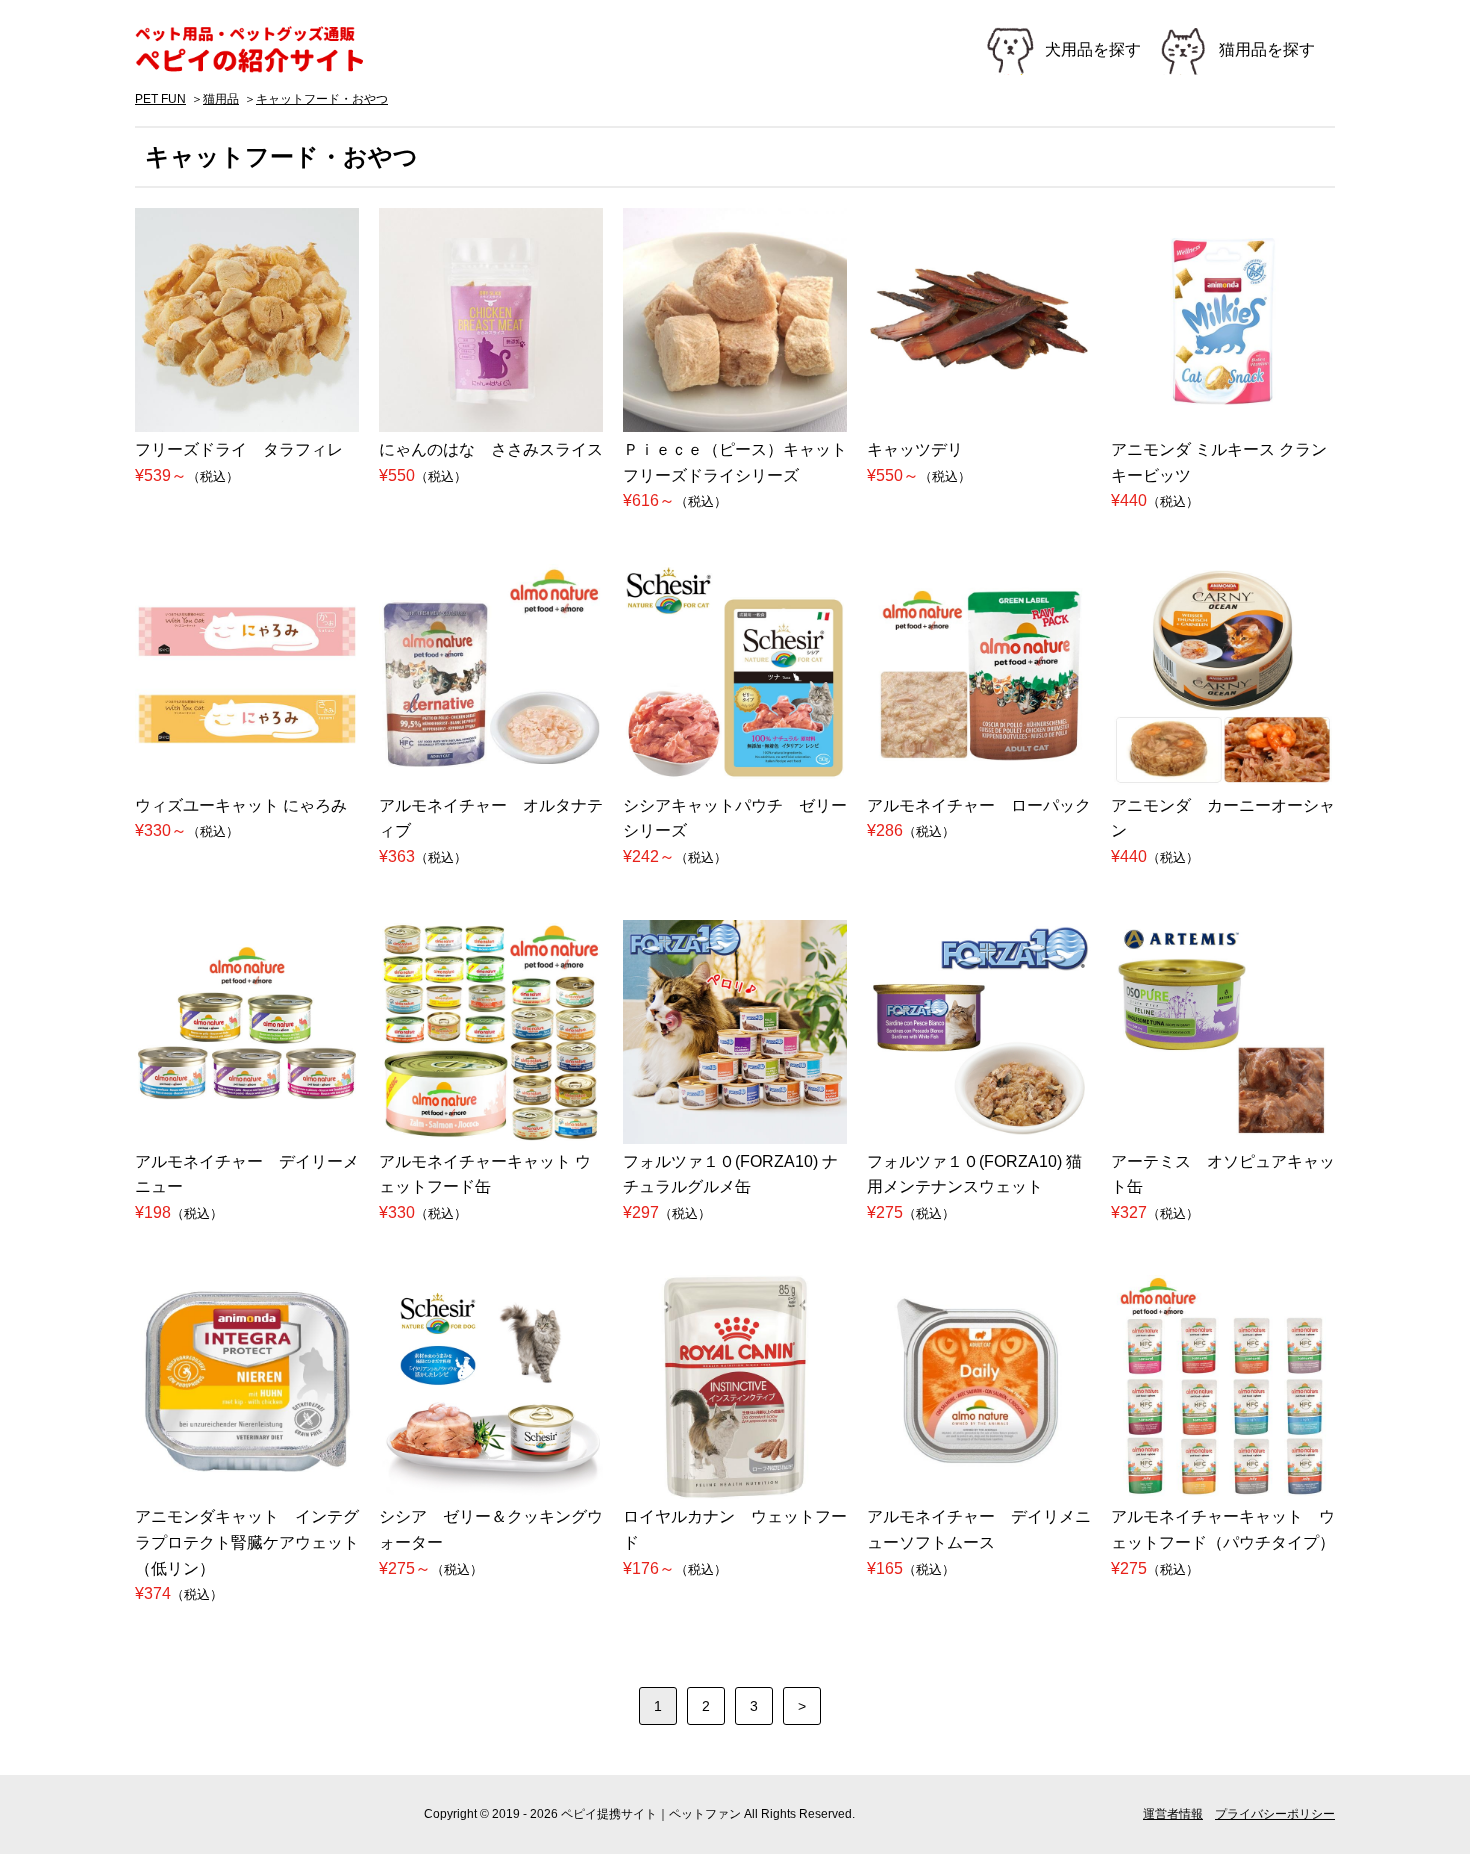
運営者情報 (1173, 1814)
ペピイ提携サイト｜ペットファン (260, 50)
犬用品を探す (1093, 49)
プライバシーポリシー (1275, 1814)
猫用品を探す (1267, 49)
